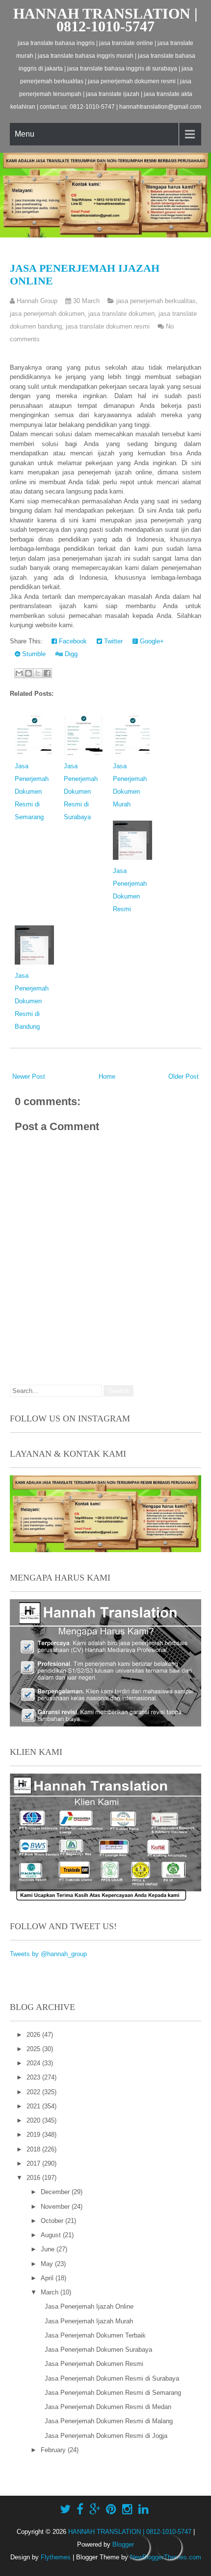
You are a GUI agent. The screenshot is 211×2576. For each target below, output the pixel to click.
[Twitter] (65, 2509)
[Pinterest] (111, 2509)
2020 (34, 2120)
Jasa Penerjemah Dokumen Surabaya (98, 2350)
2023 (34, 2077)
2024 (34, 2063)
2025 (34, 2049)
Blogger (123, 2544)
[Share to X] (38, 673)
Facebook (72, 641)
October (53, 2221)
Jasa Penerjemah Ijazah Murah (89, 2321)
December (56, 2192)
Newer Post (29, 1076)
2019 (34, 2135)
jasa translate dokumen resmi (108, 326)
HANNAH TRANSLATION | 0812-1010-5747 (105, 20)
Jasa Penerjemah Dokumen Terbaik (95, 2335)
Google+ (151, 641)
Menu (25, 134)
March (51, 2292)
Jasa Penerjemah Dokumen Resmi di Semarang (32, 792)
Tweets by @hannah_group (48, 1954)
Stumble (33, 654)
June (49, 2249)
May (48, 2264)
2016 (34, 2178)
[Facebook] (80, 2509)
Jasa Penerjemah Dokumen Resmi (94, 2364)
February (54, 2450)
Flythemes (56, 2557)
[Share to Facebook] (47, 673)
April (48, 2278)
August (52, 2235)
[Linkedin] (144, 2509)
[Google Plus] (95, 2509)
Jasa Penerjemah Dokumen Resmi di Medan (108, 2407)
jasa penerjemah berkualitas (156, 301)
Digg (70, 654)
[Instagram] (127, 2509)
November (56, 2207)
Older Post (184, 1076)
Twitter (112, 641)
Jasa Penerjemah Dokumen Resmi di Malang (109, 2421)
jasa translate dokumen (121, 314)
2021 (34, 2106)
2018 (34, 2149)
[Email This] (19, 673)
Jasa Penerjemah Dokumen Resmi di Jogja (106, 2436)
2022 (34, 2092)
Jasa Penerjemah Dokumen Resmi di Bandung (32, 1001)
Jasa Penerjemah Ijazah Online (89, 2306)
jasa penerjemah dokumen (47, 314)
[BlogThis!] (28, 673)
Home (107, 1076)
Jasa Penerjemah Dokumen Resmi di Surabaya (81, 792)
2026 (34, 2035)
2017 (34, 2163)
